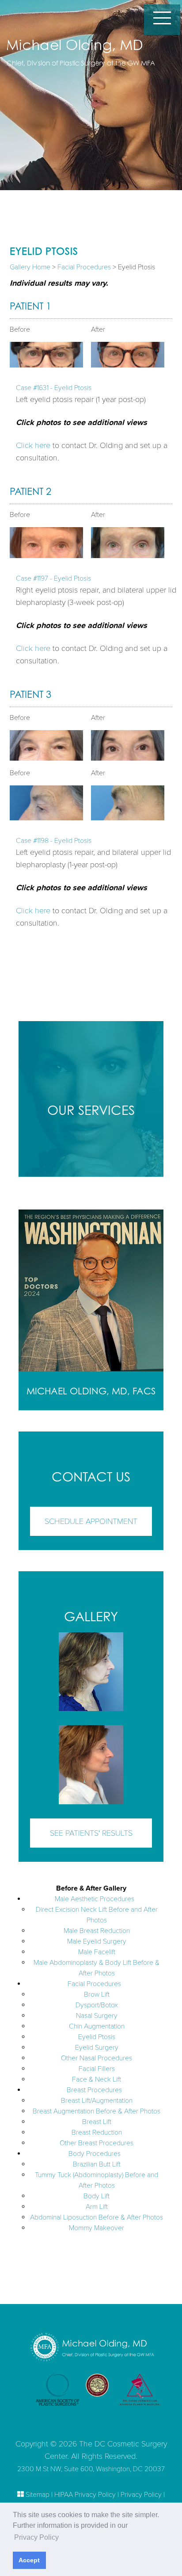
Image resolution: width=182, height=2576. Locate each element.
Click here (33, 445)
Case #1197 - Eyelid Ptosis (53, 578)
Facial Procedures (84, 267)
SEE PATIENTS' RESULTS (91, 1833)
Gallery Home (30, 267)
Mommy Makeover (97, 2228)
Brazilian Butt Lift (97, 2164)
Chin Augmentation (97, 2026)
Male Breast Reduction (97, 1931)
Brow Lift (97, 1994)
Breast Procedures (94, 2090)
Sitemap (38, 2495)
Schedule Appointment (91, 1521)
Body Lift (97, 2196)
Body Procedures (95, 2154)
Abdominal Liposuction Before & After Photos (97, 2217)
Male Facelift (97, 1952)
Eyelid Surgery (97, 2048)
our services (91, 1110)
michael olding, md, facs (91, 1391)
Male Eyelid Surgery (97, 1941)
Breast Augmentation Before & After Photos (97, 2111)
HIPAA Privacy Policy (85, 2495)
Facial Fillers (97, 2069)
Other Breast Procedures (97, 2143)
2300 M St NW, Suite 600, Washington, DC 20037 (91, 2469)
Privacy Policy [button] (36, 2537)
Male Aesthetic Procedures (95, 1899)
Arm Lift (97, 2207)
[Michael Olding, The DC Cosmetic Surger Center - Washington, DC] (90, 57)
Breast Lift (97, 2122)
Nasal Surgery (97, 2016)
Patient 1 (30, 306)
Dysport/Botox (97, 2005)
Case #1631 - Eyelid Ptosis (54, 388)
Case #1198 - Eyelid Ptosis (54, 841)
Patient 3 (30, 694)
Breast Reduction (97, 2132)
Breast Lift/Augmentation (97, 2101)
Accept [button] (29, 2560)
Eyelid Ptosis (97, 2037)
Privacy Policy (141, 2495)
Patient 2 (30, 491)
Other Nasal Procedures (97, 2058)
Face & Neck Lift (97, 2079)
